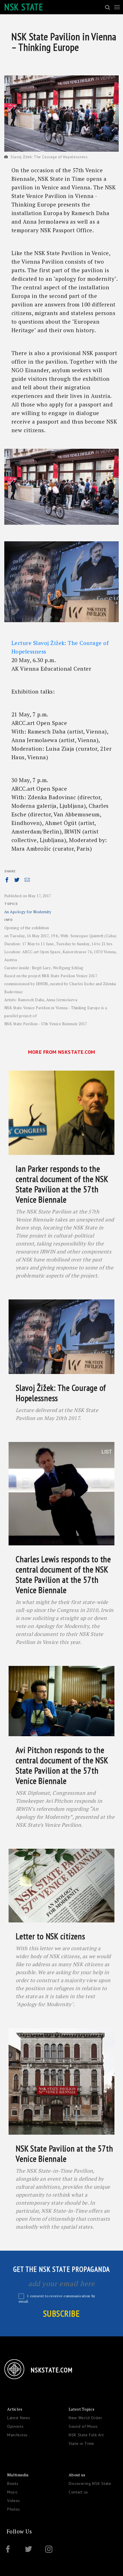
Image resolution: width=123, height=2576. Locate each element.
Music (12, 2492)
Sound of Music (83, 2426)
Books (13, 2483)
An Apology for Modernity (28, 912)
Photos (14, 2509)
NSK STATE (24, 7)
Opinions (15, 2426)
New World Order (86, 2418)
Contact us (78, 2492)
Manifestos (17, 2435)
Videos (14, 2501)
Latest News (19, 2418)
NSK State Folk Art (86, 2435)
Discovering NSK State (90, 2483)
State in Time (81, 2443)
